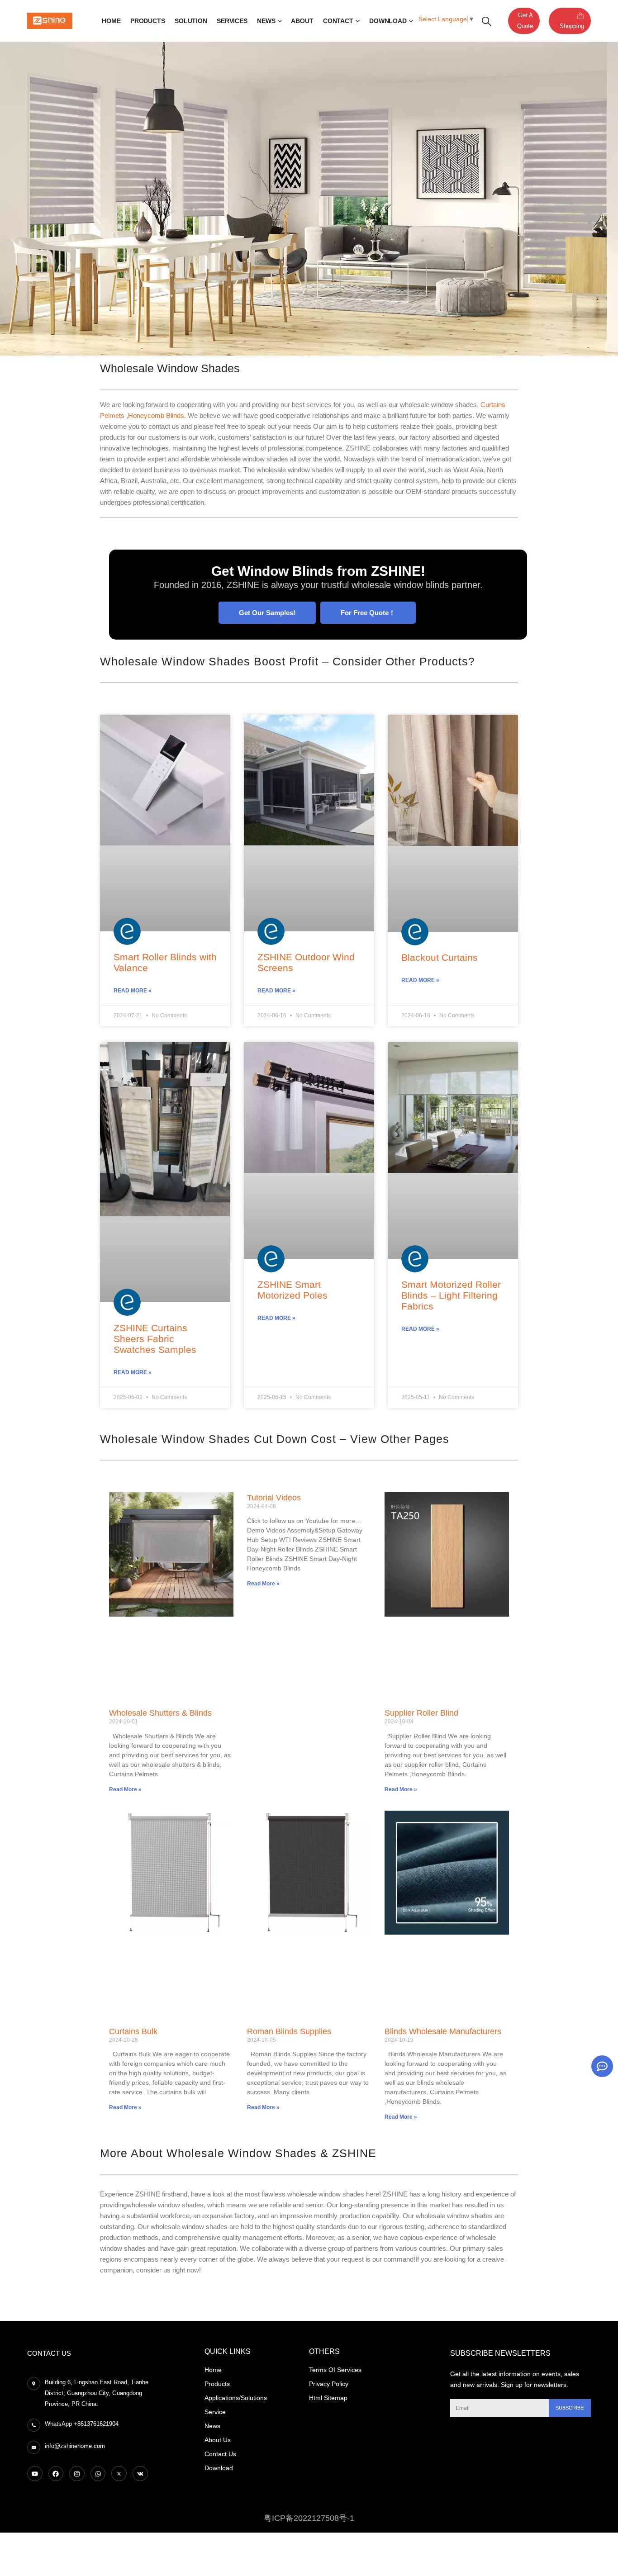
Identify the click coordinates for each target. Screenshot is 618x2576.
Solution (191, 21)
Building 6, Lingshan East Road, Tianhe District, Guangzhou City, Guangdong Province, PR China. (97, 2393)
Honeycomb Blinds (156, 415)
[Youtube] (35, 2474)
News (266, 21)
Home (111, 21)
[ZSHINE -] (50, 21)
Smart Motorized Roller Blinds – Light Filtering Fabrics (451, 1295)
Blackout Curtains (440, 957)
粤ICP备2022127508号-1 (309, 2518)
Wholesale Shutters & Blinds (160, 1713)
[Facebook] (56, 2474)
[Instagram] (77, 2474)
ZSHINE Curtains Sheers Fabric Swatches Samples (155, 1339)
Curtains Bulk (133, 2031)
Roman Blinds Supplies (289, 2031)
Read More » (133, 991)
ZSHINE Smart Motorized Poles (292, 1290)
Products (148, 21)
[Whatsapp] (98, 2474)
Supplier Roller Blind (421, 1713)
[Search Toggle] (487, 21)
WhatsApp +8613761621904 (82, 2424)
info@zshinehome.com (75, 2446)
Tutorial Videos (274, 1498)
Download (388, 21)
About (302, 21)
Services (232, 21)
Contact (338, 21)
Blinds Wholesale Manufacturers (443, 2031)
